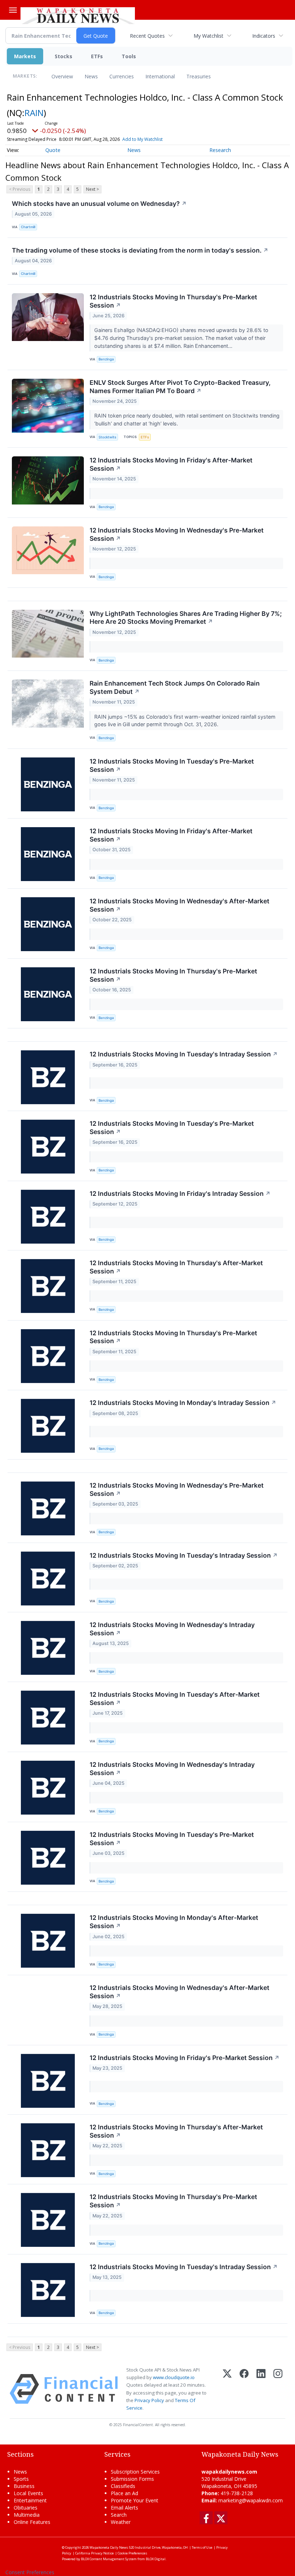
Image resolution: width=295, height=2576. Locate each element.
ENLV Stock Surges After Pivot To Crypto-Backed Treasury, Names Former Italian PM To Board (180, 387)
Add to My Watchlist (142, 139)
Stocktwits (107, 437)
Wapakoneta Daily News (109, 2547)
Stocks (63, 56)
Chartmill (28, 227)
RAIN (34, 113)
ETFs (97, 56)
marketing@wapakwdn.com (251, 2500)
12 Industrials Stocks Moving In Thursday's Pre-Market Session (173, 301)
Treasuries (199, 76)
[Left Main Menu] (13, 10)
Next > (92, 189)
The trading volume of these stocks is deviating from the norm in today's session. (140, 250)
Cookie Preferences (132, 2553)
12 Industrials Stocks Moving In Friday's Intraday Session (180, 1193)
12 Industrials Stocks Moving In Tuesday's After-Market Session (175, 1699)
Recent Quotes (147, 36)
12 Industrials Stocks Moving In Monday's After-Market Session (174, 1922)
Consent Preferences (30, 2572)
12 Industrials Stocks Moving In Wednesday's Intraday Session (172, 1629)
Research (220, 150)
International (160, 76)
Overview (62, 76)
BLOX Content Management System (109, 2559)
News (91, 76)
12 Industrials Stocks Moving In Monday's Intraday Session (183, 1403)
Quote (53, 150)
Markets (25, 56)
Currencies (122, 76)
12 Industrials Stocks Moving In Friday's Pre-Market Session (185, 2058)
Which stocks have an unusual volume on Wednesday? (99, 204)
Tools (129, 56)
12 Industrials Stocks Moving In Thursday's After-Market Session (176, 1267)
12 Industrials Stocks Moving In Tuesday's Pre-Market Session (172, 765)
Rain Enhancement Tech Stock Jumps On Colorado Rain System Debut (175, 687)
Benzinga (106, 359)
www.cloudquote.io (174, 2377)
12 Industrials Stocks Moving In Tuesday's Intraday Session (184, 1054)
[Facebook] (244, 2389)
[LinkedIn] (261, 2389)
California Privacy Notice (94, 2553)
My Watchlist (208, 36)
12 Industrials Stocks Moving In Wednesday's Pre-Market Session (177, 534)
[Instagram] (278, 2389)
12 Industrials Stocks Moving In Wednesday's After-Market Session (180, 905)
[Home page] (78, 15)
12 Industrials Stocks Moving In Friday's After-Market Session (171, 464)
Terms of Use (202, 2547)
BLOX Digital (156, 2559)
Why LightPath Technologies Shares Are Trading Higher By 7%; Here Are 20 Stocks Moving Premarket (186, 618)
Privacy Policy (149, 2400)
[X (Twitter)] (227, 2389)
